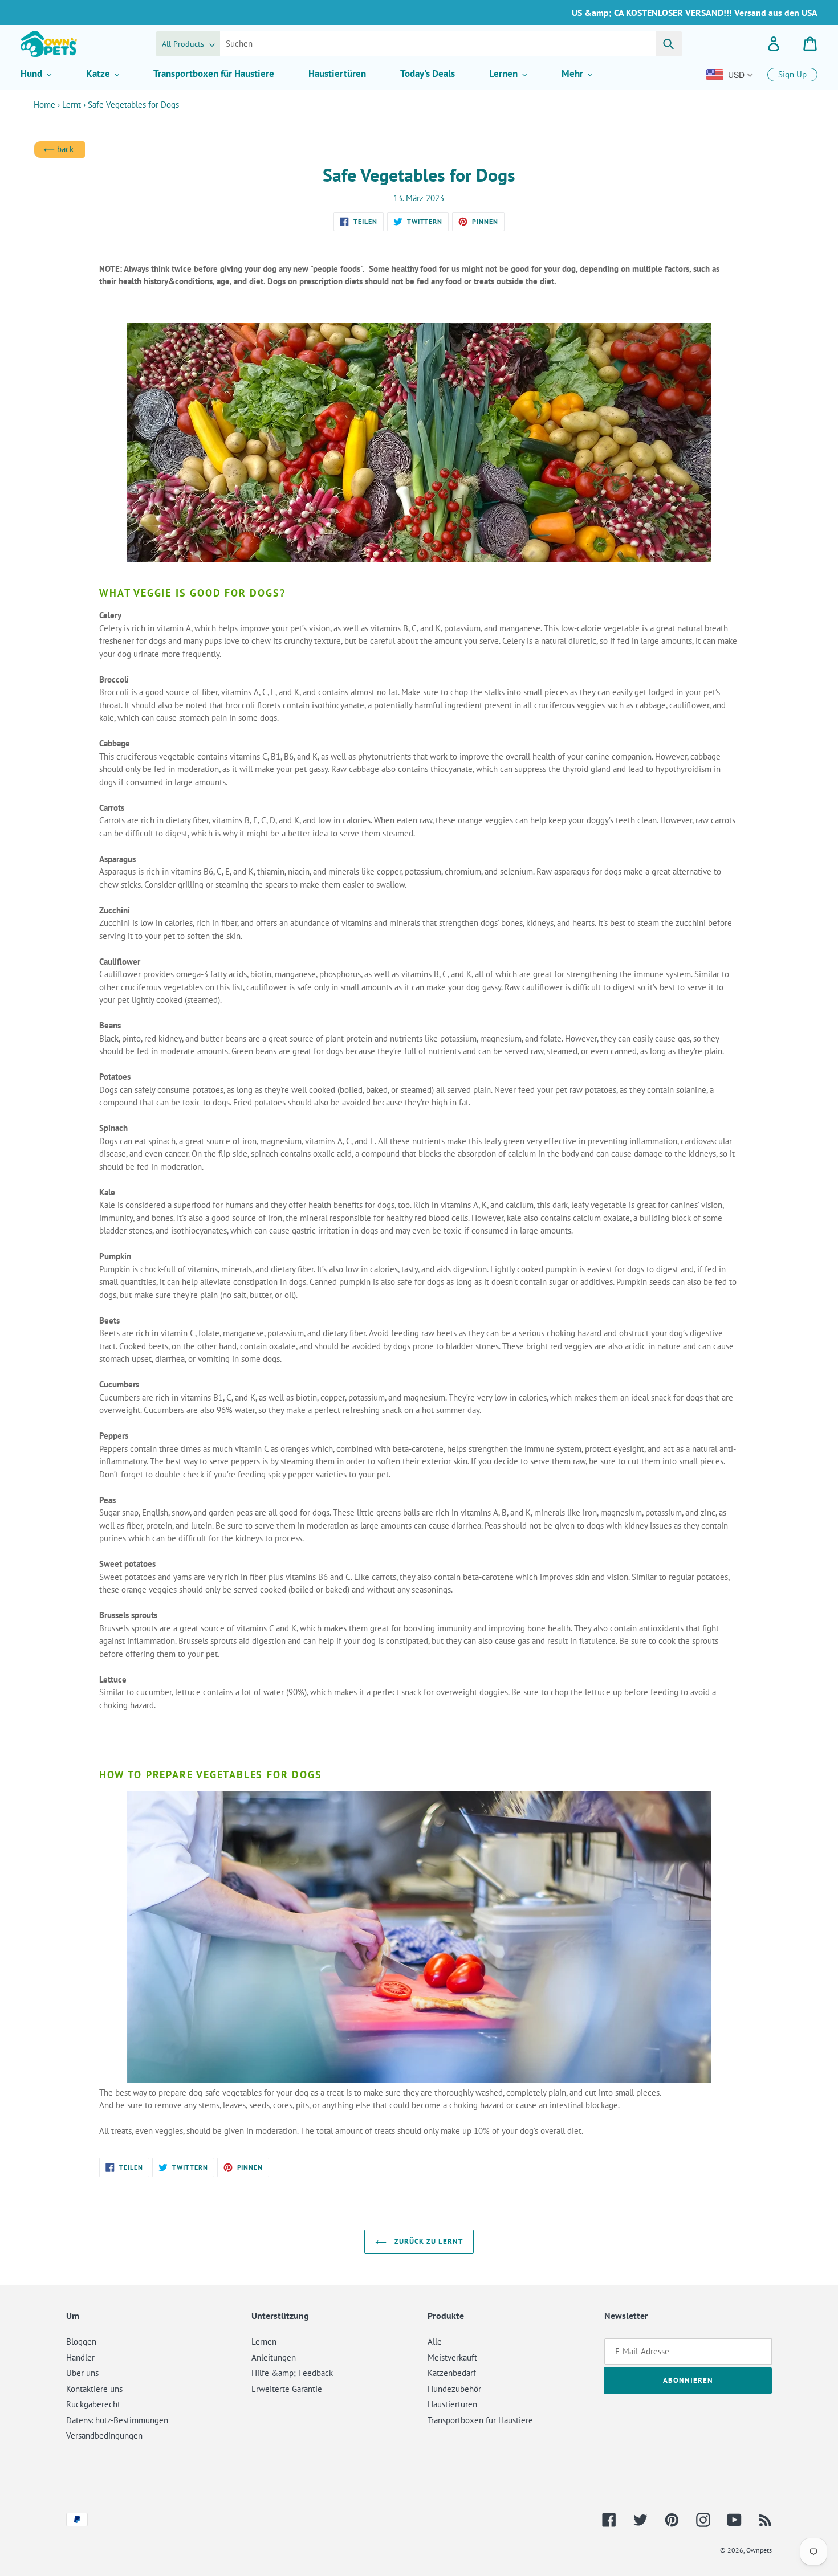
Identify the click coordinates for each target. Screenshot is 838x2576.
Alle (435, 2342)
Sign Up (792, 74)
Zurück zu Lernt (428, 2241)
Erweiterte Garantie (287, 2389)
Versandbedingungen (104, 2436)
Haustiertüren (452, 2404)
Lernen (264, 2342)
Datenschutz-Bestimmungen (117, 2420)
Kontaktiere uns (94, 2389)
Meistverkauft (452, 2357)
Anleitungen (274, 2357)
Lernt (72, 105)
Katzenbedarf (452, 2373)
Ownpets (759, 2550)
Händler (80, 2357)
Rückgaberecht (93, 2404)
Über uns (82, 2373)
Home (44, 105)
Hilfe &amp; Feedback (292, 2373)
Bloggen (81, 2342)
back (64, 149)
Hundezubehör (454, 2389)
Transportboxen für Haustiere (480, 2420)
